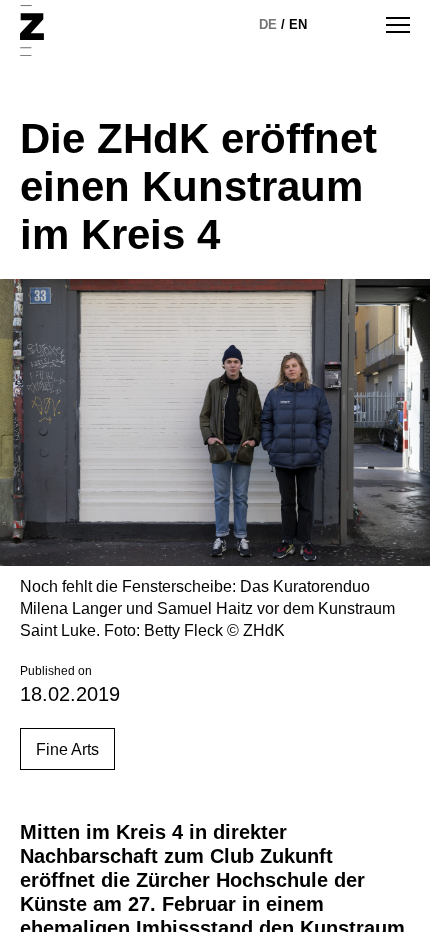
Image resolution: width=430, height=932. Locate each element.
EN (298, 24)
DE (268, 24)
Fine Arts (67, 749)
